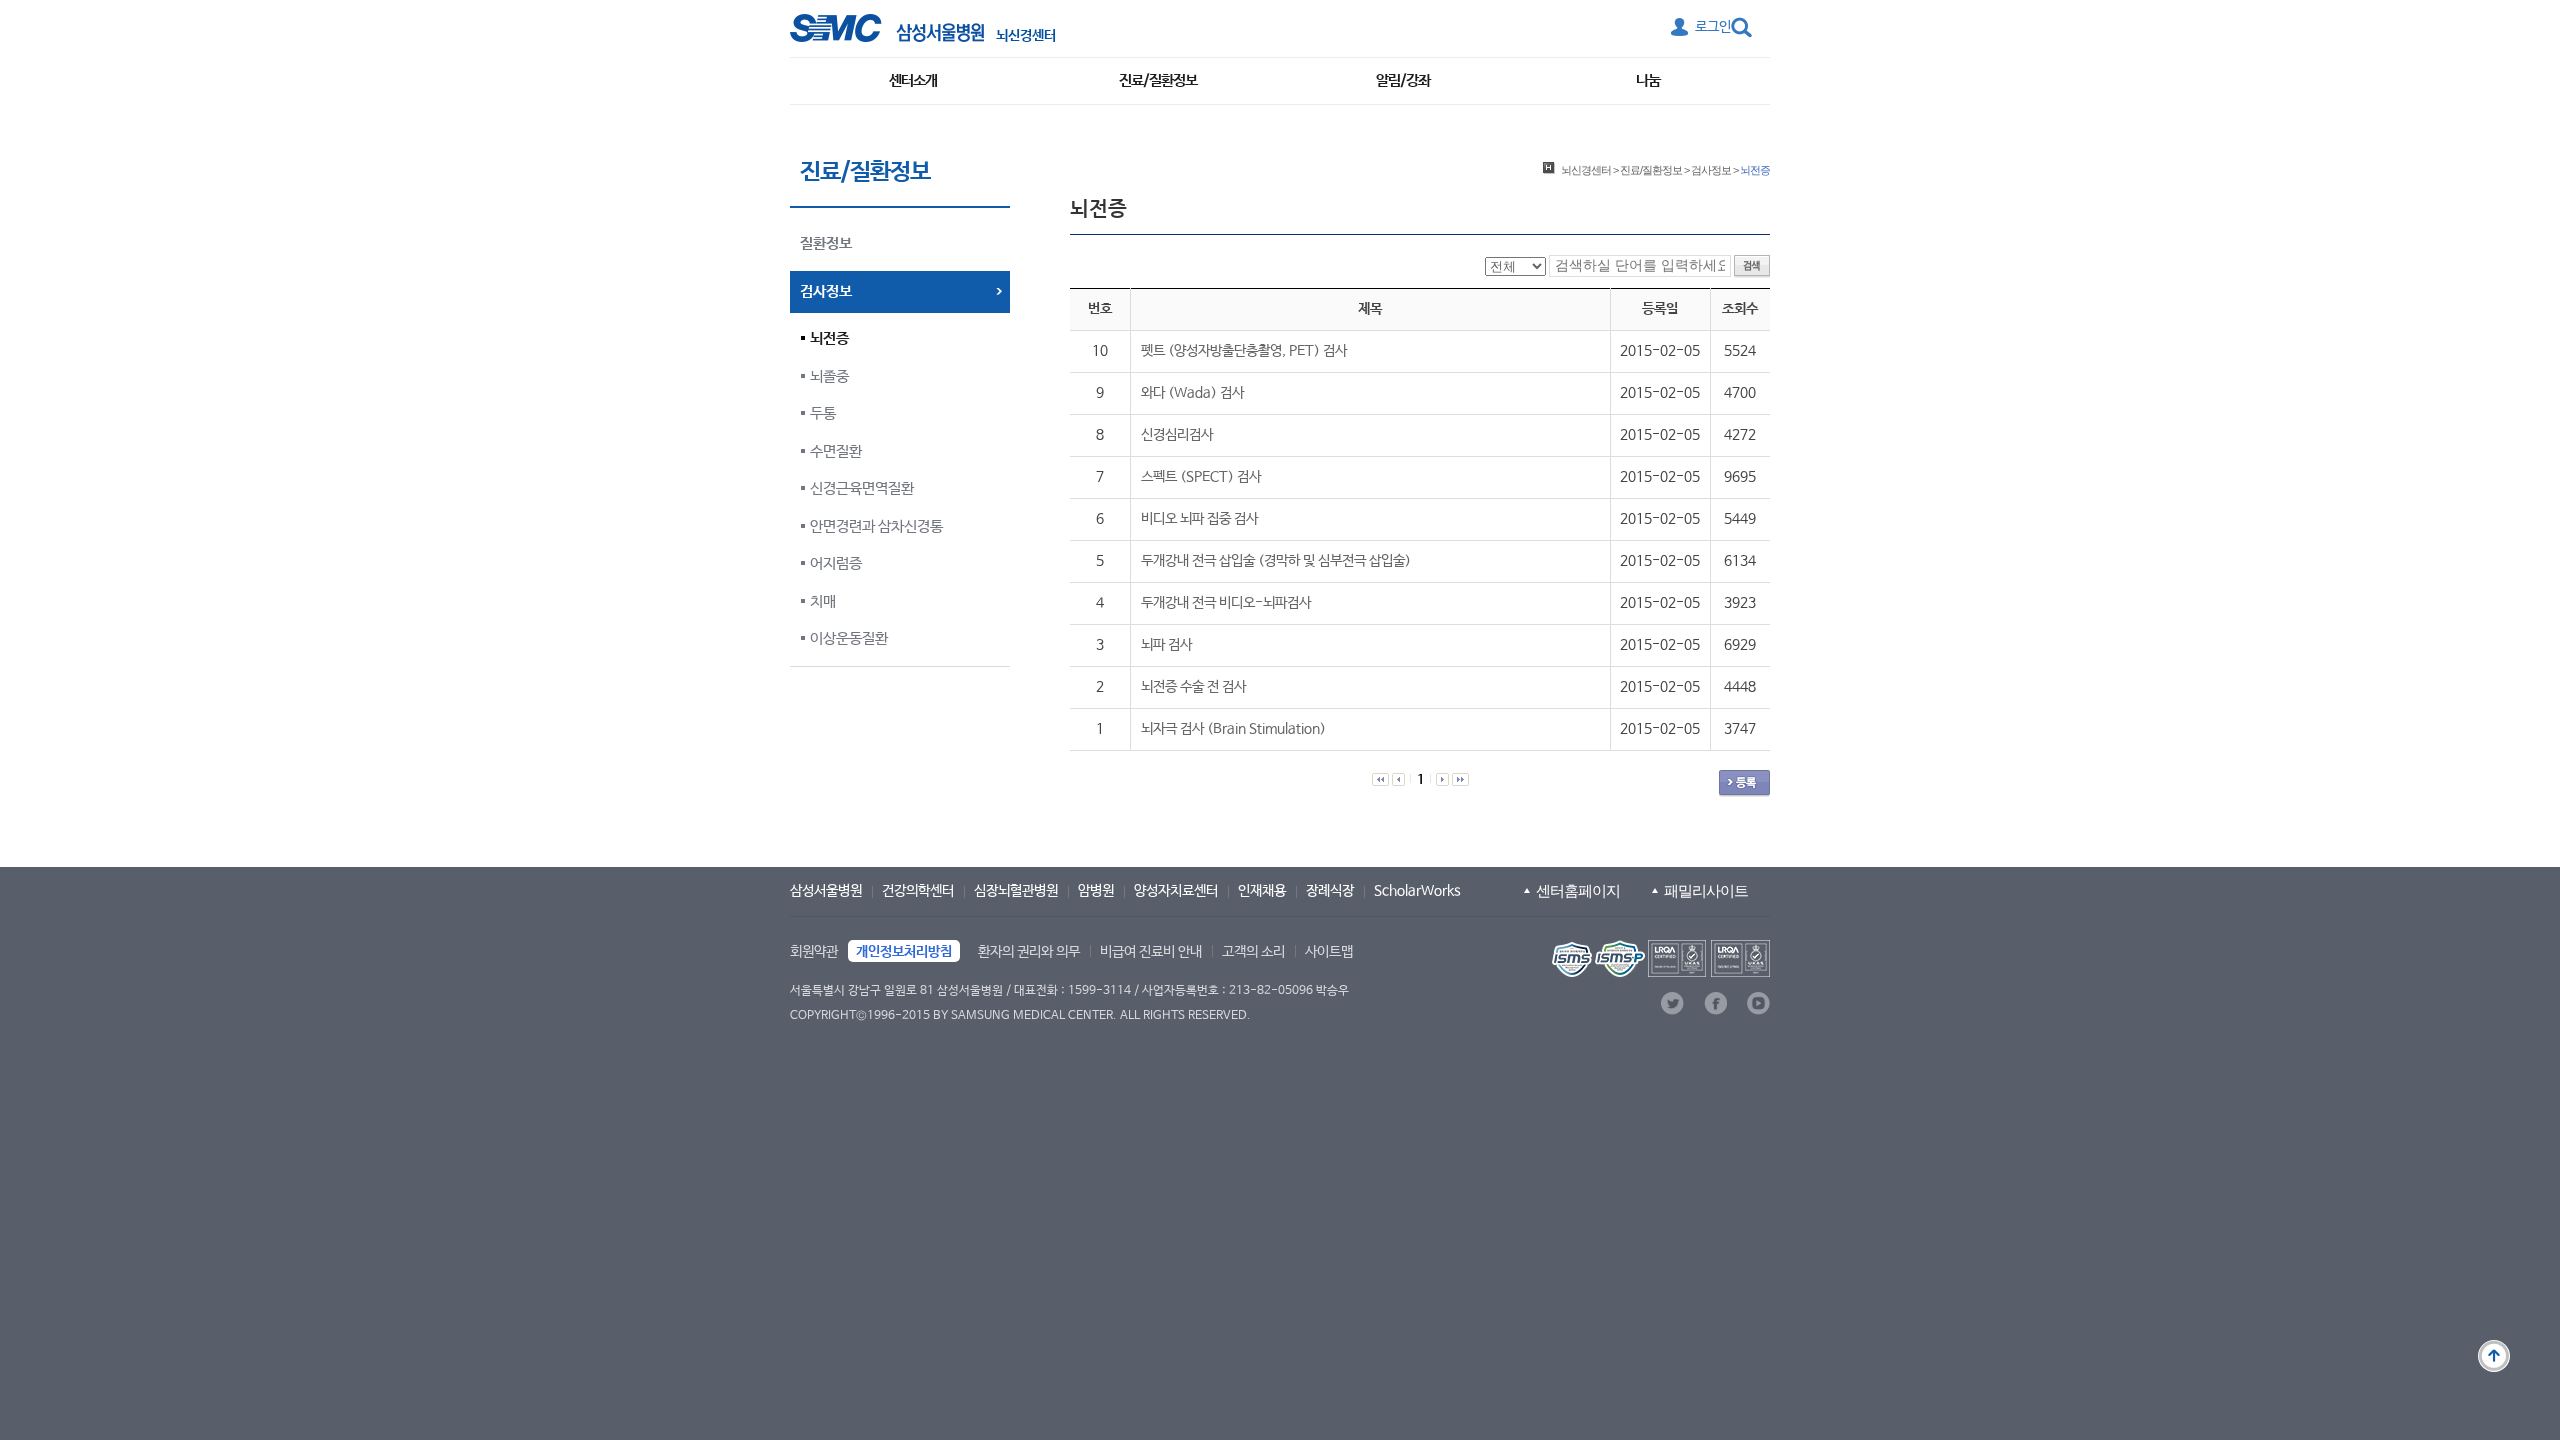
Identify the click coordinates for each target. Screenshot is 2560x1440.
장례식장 (1330, 891)
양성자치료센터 (1176, 891)
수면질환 (836, 451)
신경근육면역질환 (862, 488)
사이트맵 (1329, 952)
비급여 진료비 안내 (1151, 952)
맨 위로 (2494, 1356)
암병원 (1096, 891)
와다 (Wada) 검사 (1192, 393)
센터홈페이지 (1578, 890)
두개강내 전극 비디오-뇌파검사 (1226, 603)
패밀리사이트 (1706, 890)
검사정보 (1711, 170)
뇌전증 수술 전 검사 (1193, 687)
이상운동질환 (849, 638)
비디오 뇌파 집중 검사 (1199, 519)
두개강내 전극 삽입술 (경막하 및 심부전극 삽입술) (1276, 561)
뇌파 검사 (1166, 645)
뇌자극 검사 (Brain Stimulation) (1233, 729)
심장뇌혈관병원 (1016, 891)
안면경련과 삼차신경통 (876, 526)
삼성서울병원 (826, 891)
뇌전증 (829, 338)
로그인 (1713, 27)
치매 (823, 601)
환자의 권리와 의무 (1029, 952)
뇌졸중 (829, 376)
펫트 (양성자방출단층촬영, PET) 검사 (1244, 351)
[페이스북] (1715, 1003)
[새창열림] (1659, 958)
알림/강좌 (1403, 80)
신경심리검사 (1177, 435)
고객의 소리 (1253, 952)
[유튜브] (1758, 1003)
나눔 (1648, 80)
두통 (823, 413)
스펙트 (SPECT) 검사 (1201, 477)
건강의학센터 (918, 891)
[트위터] (1672, 1003)
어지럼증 (836, 563)
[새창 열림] (887, 28)
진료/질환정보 (1158, 80)
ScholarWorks (1417, 891)
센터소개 (913, 80)
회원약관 (814, 952)
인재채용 (1262, 891)
